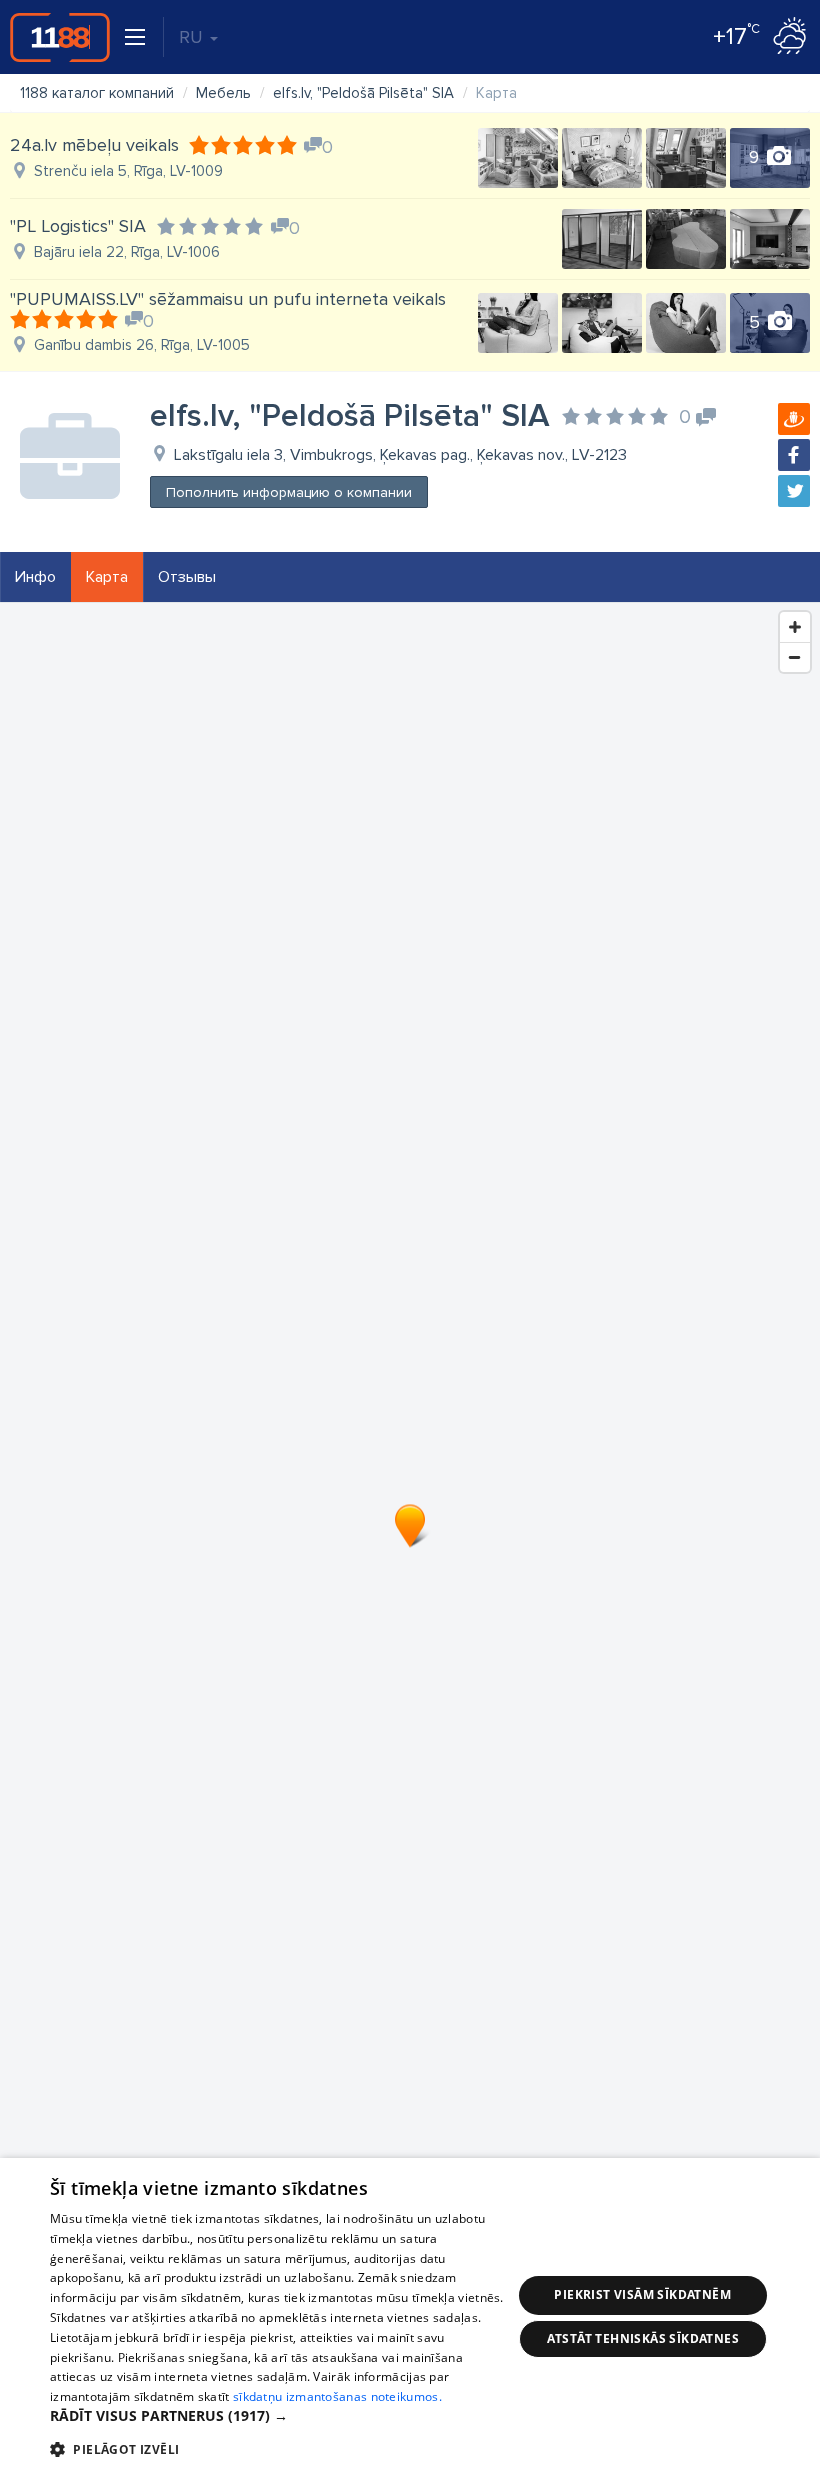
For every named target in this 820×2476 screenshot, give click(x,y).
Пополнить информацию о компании (289, 492)
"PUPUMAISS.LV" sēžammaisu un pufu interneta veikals (228, 299)
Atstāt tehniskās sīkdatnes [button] (643, 2338)
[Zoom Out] (795, 657)
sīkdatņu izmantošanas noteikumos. (337, 2396)
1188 (60, 37)
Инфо (35, 577)
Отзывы (187, 577)
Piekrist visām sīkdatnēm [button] (642, 2294)
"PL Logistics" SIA (78, 226)
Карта (107, 577)
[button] (281, 2416)
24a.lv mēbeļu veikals (94, 145)
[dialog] (410, 2317)
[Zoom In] (795, 627)
